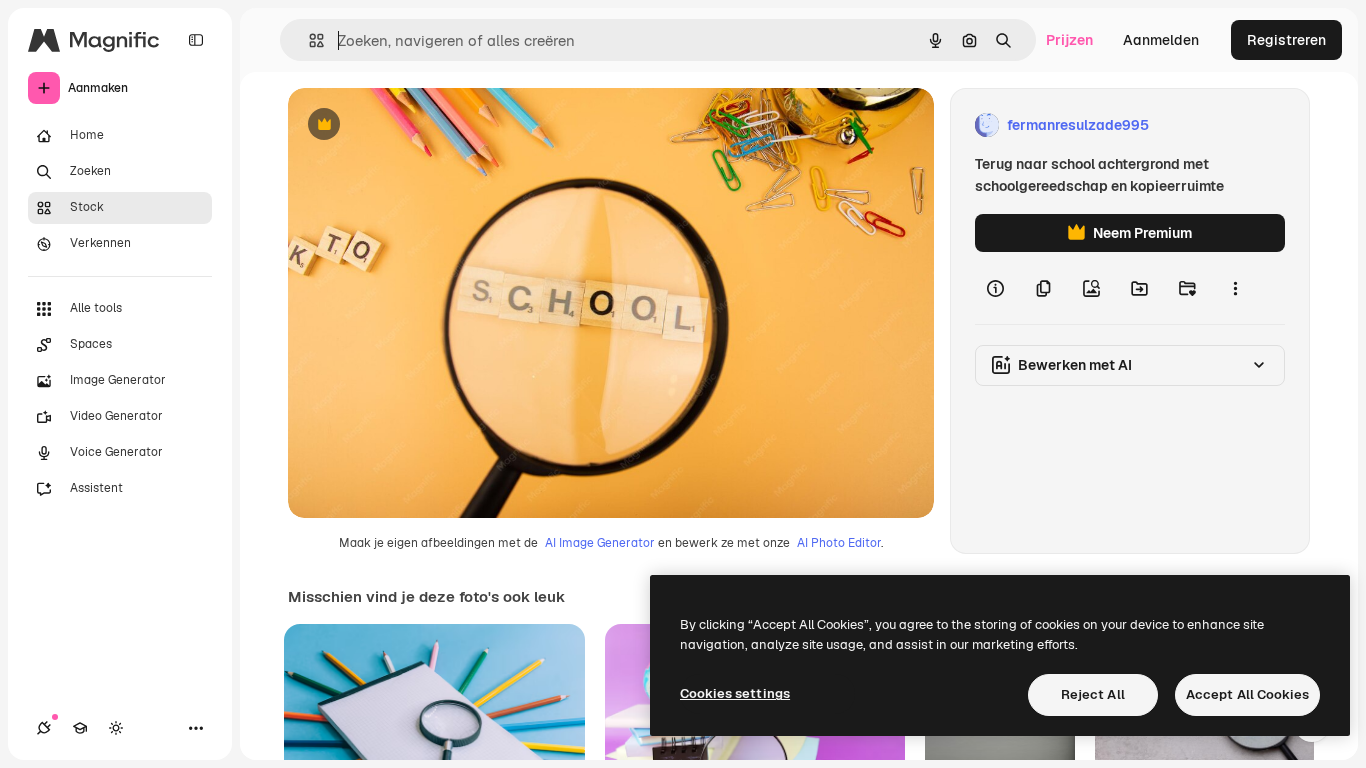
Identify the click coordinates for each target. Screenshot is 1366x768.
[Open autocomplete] (308, 40)
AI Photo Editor (839, 543)
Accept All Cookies (1247, 694)
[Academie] (80, 728)
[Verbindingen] (44, 728)
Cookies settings (735, 693)
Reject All (1093, 694)
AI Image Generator (600, 543)
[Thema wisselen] (116, 728)
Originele (419, 125)
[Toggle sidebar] (196, 40)
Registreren (1286, 40)
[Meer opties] (1235, 288)
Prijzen (1069, 40)
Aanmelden (1161, 40)
